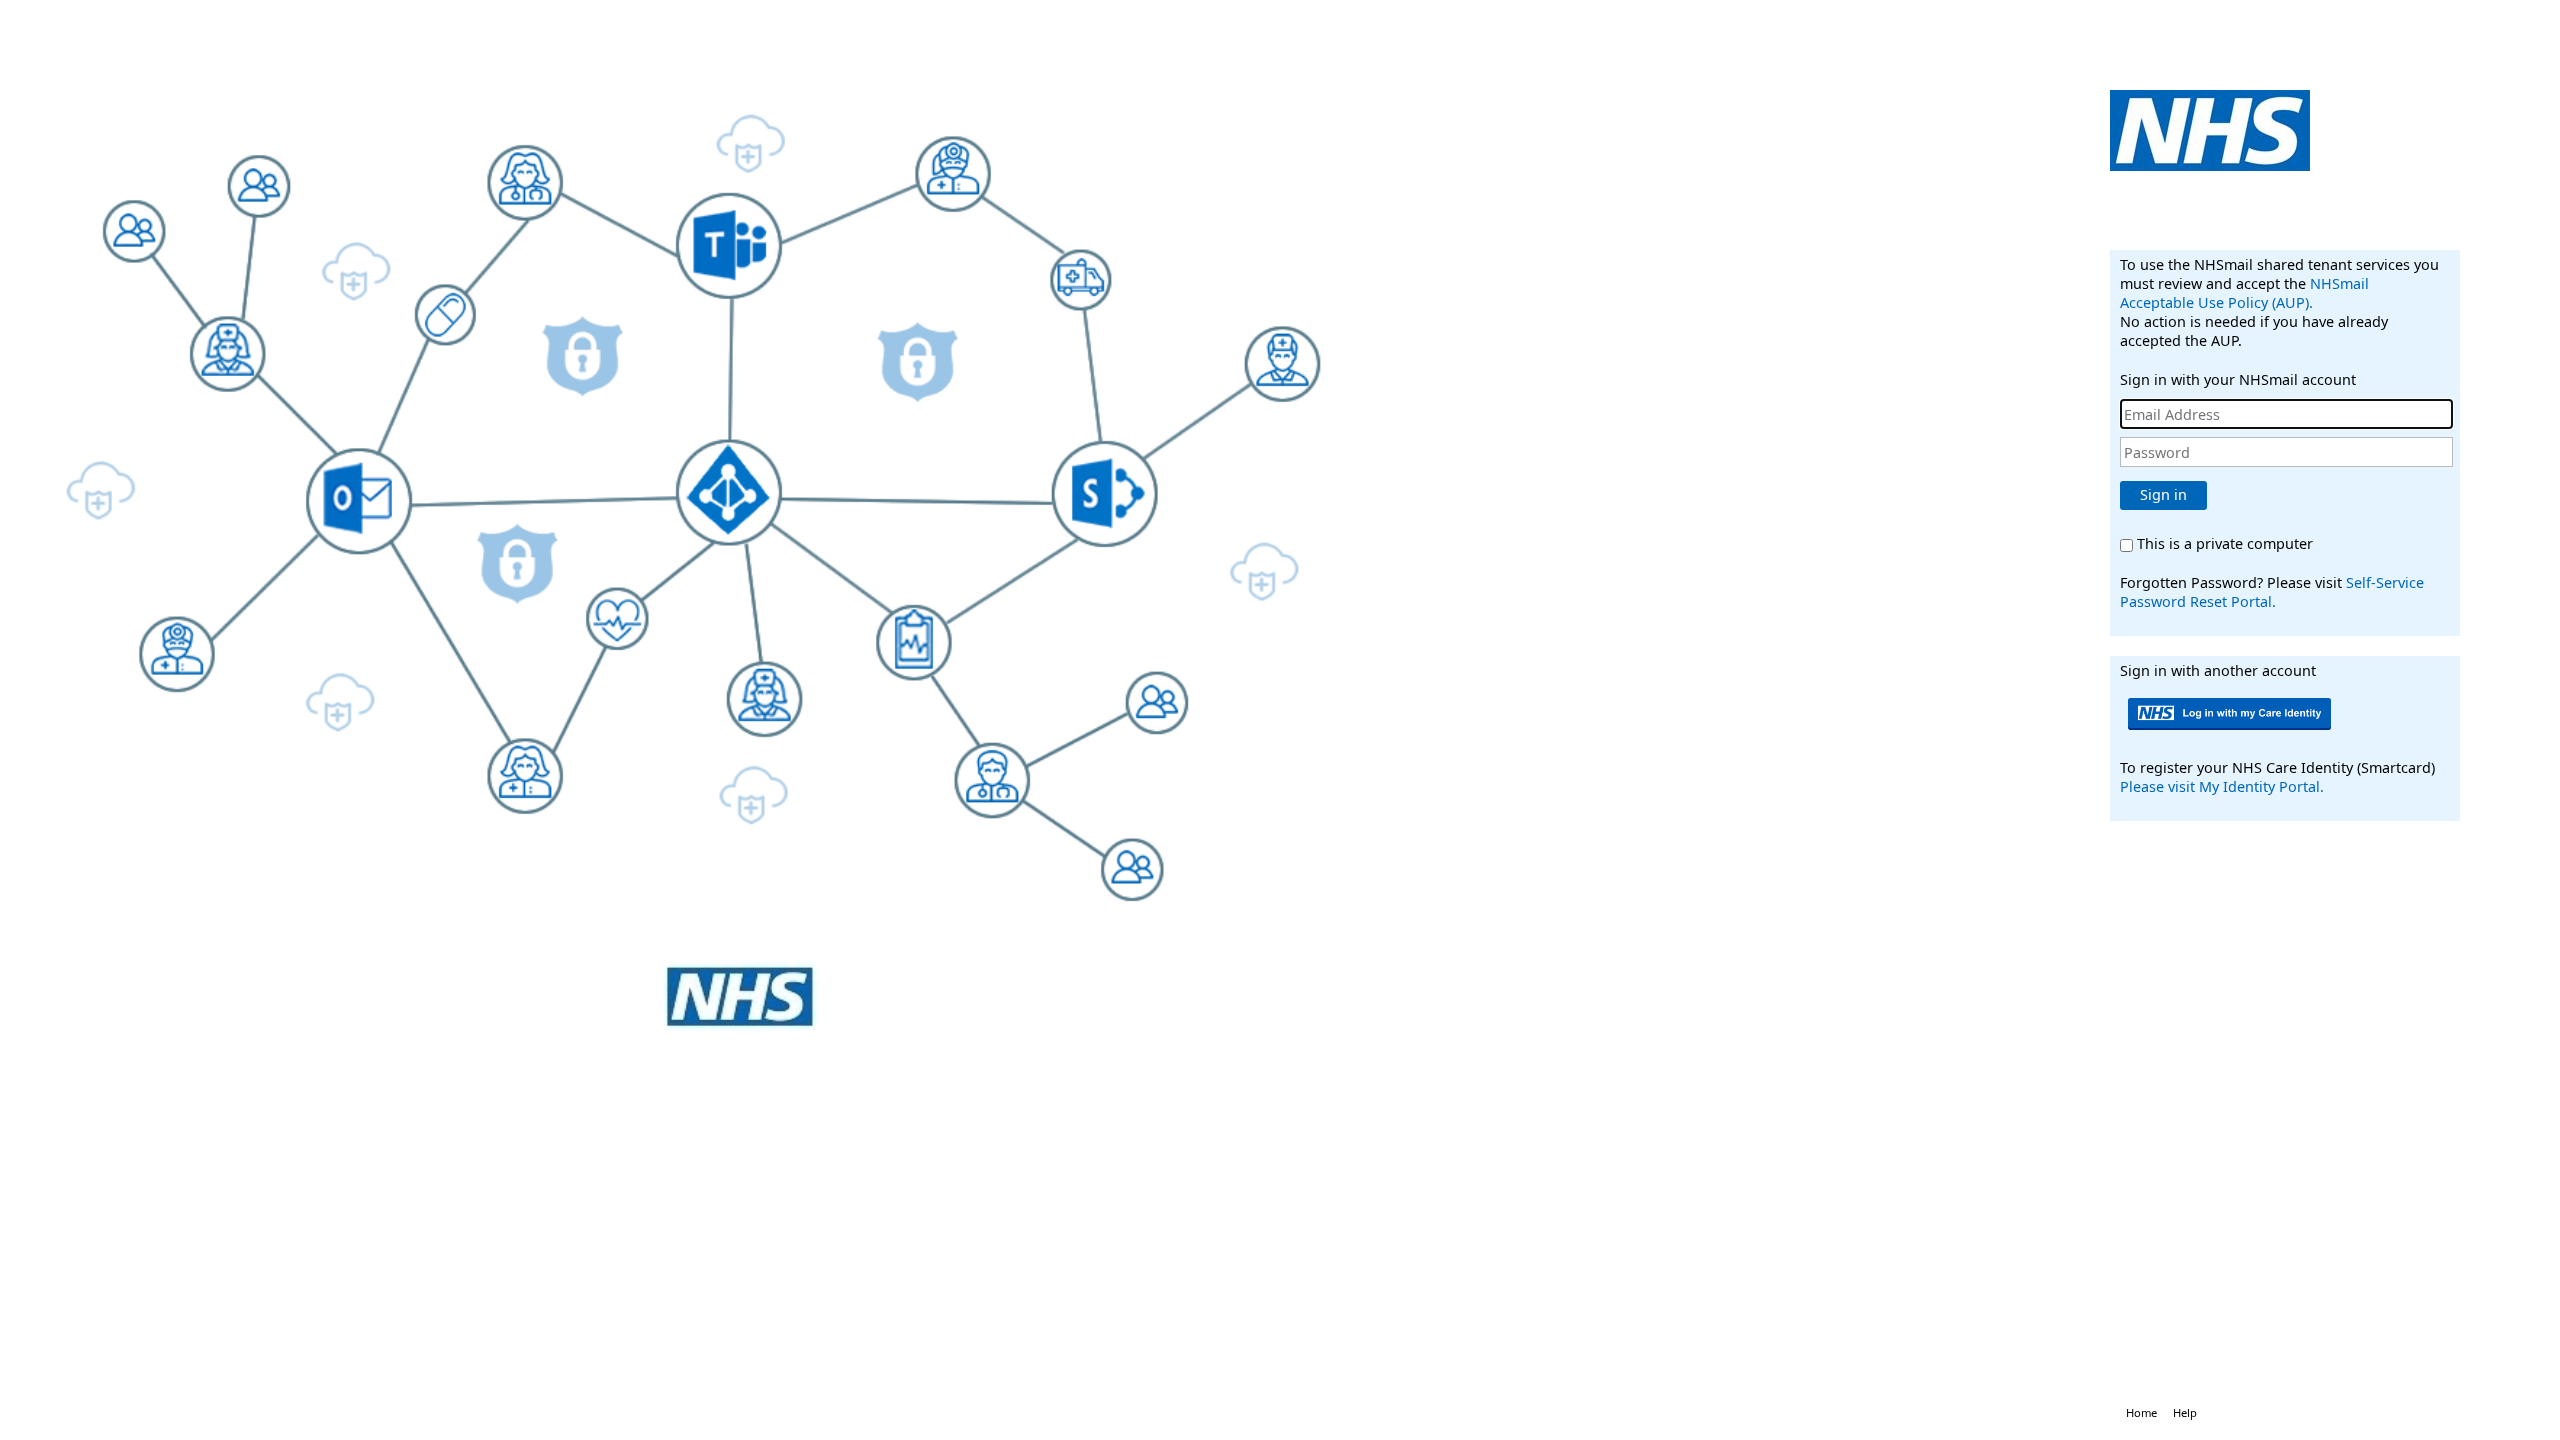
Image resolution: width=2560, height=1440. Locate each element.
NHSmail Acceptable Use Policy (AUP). (2244, 293)
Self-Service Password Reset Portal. (2272, 592)
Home (2141, 1412)
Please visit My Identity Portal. (2222, 786)
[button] (2231, 714)
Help (2185, 1412)
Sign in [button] (2163, 494)
